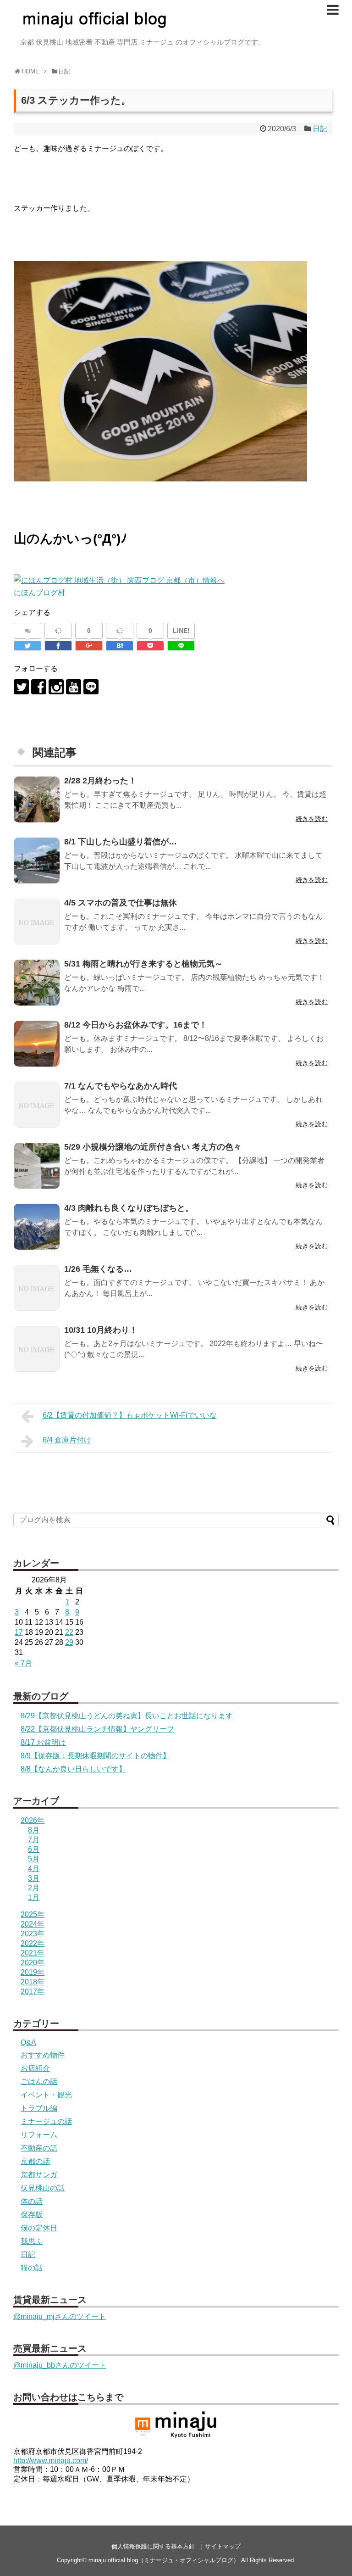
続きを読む (312, 819)
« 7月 (23, 1663)
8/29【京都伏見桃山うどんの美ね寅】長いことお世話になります (127, 1716)
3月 (34, 1878)
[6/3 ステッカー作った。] (120, 646)
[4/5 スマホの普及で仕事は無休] (37, 922)
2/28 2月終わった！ (100, 781)
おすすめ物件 (43, 2055)
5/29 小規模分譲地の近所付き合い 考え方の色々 (153, 1147)
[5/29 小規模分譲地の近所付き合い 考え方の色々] (37, 1166)
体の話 (32, 2201)
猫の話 (32, 2268)
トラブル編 (39, 2108)
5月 (34, 1859)
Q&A (28, 2042)
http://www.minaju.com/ (51, 2461)
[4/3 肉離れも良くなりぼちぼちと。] (37, 1227)
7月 (34, 1840)
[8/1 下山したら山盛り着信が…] (37, 861)
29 (69, 1642)
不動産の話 (39, 2148)
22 (69, 1632)
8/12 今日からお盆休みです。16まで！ (136, 1025)
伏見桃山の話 (43, 2188)
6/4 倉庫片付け (67, 1440)
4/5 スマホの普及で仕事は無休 (121, 903)
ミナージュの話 (46, 2121)
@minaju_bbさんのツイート (60, 2365)
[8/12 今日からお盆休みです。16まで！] (37, 1044)
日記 (320, 129)
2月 (34, 1888)
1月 (34, 1897)
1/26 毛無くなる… (98, 1269)
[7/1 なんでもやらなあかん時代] (37, 1105)
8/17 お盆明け (43, 1742)
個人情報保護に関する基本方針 (153, 2546)
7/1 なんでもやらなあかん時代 (121, 1086)
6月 (34, 1849)
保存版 (32, 2215)
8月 (34, 1830)
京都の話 (35, 2161)
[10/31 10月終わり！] (37, 1349)
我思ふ (32, 2241)
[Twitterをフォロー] (21, 687)
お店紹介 (35, 2068)
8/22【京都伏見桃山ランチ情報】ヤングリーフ (97, 1729)
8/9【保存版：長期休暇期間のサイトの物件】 (95, 1756)
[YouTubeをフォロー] (74, 687)
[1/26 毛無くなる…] (37, 1288)
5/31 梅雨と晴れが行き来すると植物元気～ (143, 964)
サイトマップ (223, 2546)
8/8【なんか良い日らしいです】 (73, 1769)
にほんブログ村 (39, 593)
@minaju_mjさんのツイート (60, 2316)
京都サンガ (39, 2175)
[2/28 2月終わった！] (37, 799)
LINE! (181, 631)
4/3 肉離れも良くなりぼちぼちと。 (129, 1208)
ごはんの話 (39, 2081)
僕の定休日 (39, 2228)
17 (19, 1632)
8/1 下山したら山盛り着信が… (121, 842)
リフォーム (39, 2135)
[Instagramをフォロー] (56, 687)
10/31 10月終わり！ (101, 1330)
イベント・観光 (46, 2095)
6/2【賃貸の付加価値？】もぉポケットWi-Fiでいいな (130, 1415)
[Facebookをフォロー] (39, 687)
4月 (34, 1869)
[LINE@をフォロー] (91, 687)
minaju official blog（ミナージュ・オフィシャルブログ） (164, 2560)
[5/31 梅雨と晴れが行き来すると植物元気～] (37, 983)
